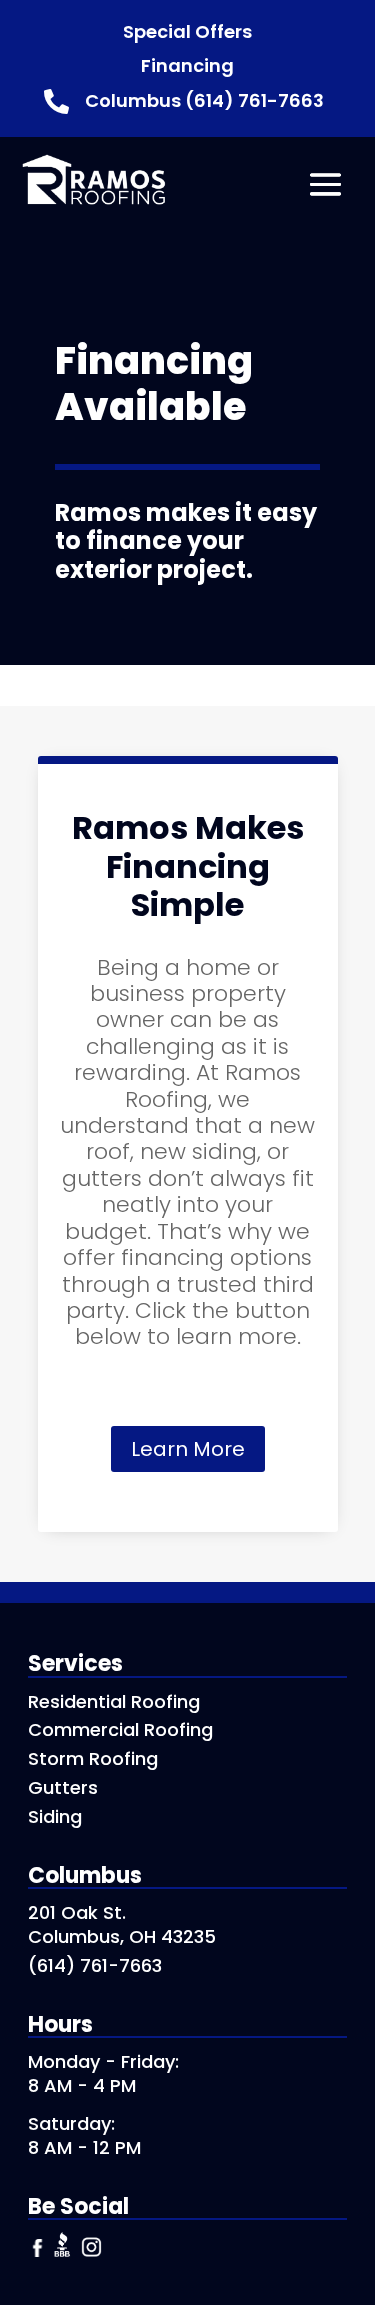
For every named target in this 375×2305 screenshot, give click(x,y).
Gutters (63, 1787)
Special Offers (187, 31)
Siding (55, 1816)
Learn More (188, 1449)
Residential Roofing (114, 1701)
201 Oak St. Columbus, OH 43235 (122, 1924)
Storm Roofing (93, 1758)
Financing (187, 65)
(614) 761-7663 (95, 1965)
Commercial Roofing (120, 1729)
